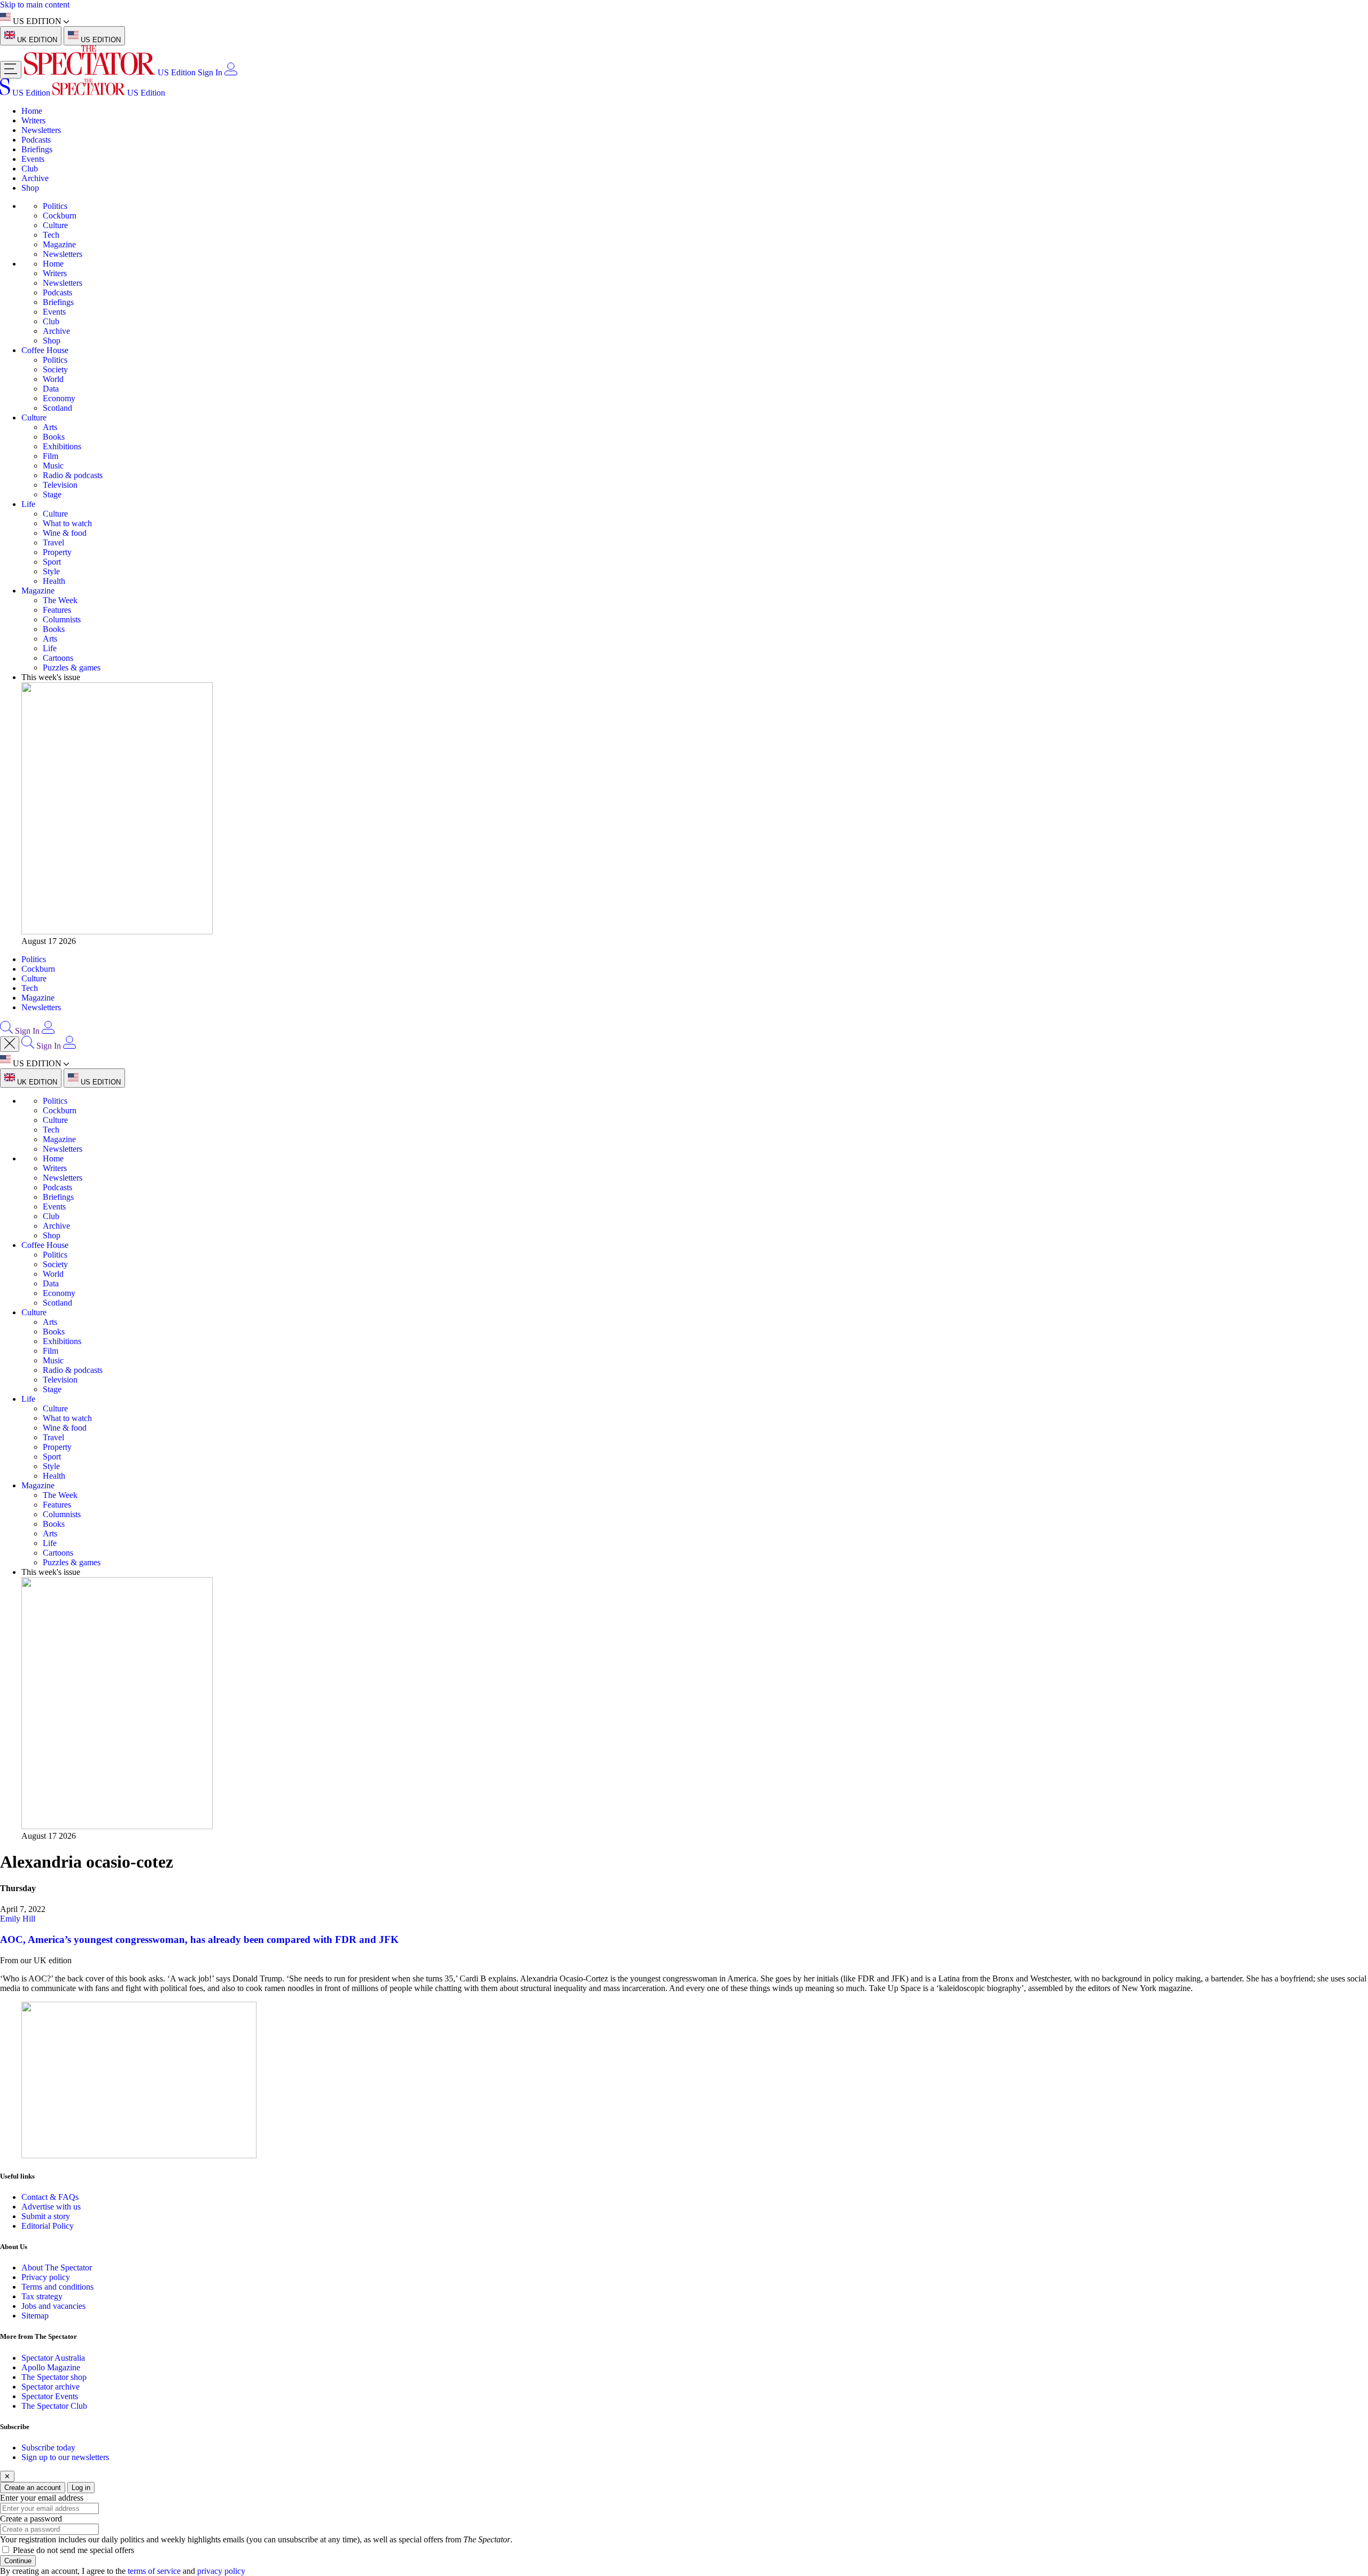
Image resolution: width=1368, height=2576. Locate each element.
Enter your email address (42, 2498)
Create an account (33, 2488)
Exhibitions (62, 446)
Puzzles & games (72, 668)
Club (30, 169)
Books (54, 437)
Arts (50, 427)
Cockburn (60, 216)
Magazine (59, 244)
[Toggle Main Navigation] (11, 70)
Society (55, 369)
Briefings (37, 149)
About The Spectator (57, 2267)
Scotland (57, 408)
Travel (53, 542)
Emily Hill (18, 1919)
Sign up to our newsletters (65, 2457)
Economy (59, 398)
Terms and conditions (57, 2287)
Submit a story (46, 2216)
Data (51, 389)
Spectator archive (50, 2387)
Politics (55, 206)
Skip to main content (35, 5)
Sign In (210, 72)
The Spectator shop (54, 2377)
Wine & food (65, 533)
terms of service (154, 2571)
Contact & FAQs (50, 2197)
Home (32, 111)
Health (54, 581)
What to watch (67, 523)
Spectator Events (50, 2396)
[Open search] (6, 1031)
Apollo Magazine (51, 2367)
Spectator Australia (53, 2358)
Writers (33, 120)
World (53, 379)
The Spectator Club (54, 2406)
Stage (52, 494)
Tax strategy (42, 2296)
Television (60, 485)
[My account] (231, 72)
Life (28, 504)
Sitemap (35, 2316)
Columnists (62, 619)
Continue (18, 2561)
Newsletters (41, 130)
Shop (30, 188)
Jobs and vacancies (53, 2306)
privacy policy (221, 2571)
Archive (35, 178)
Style (51, 571)
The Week (60, 600)
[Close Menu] (10, 1044)
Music (53, 466)
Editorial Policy (48, 2226)
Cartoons (58, 658)
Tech (51, 235)
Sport (52, 562)
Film (50, 456)
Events (33, 159)
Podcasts (36, 140)
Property (57, 552)
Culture (55, 225)
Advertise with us (51, 2207)
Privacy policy (46, 2277)
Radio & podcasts (73, 475)
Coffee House (45, 350)
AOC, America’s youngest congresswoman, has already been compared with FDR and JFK (199, 1939)
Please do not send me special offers (73, 2550)
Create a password (31, 2519)
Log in (81, 2488)
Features (57, 610)
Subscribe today (48, 2448)
